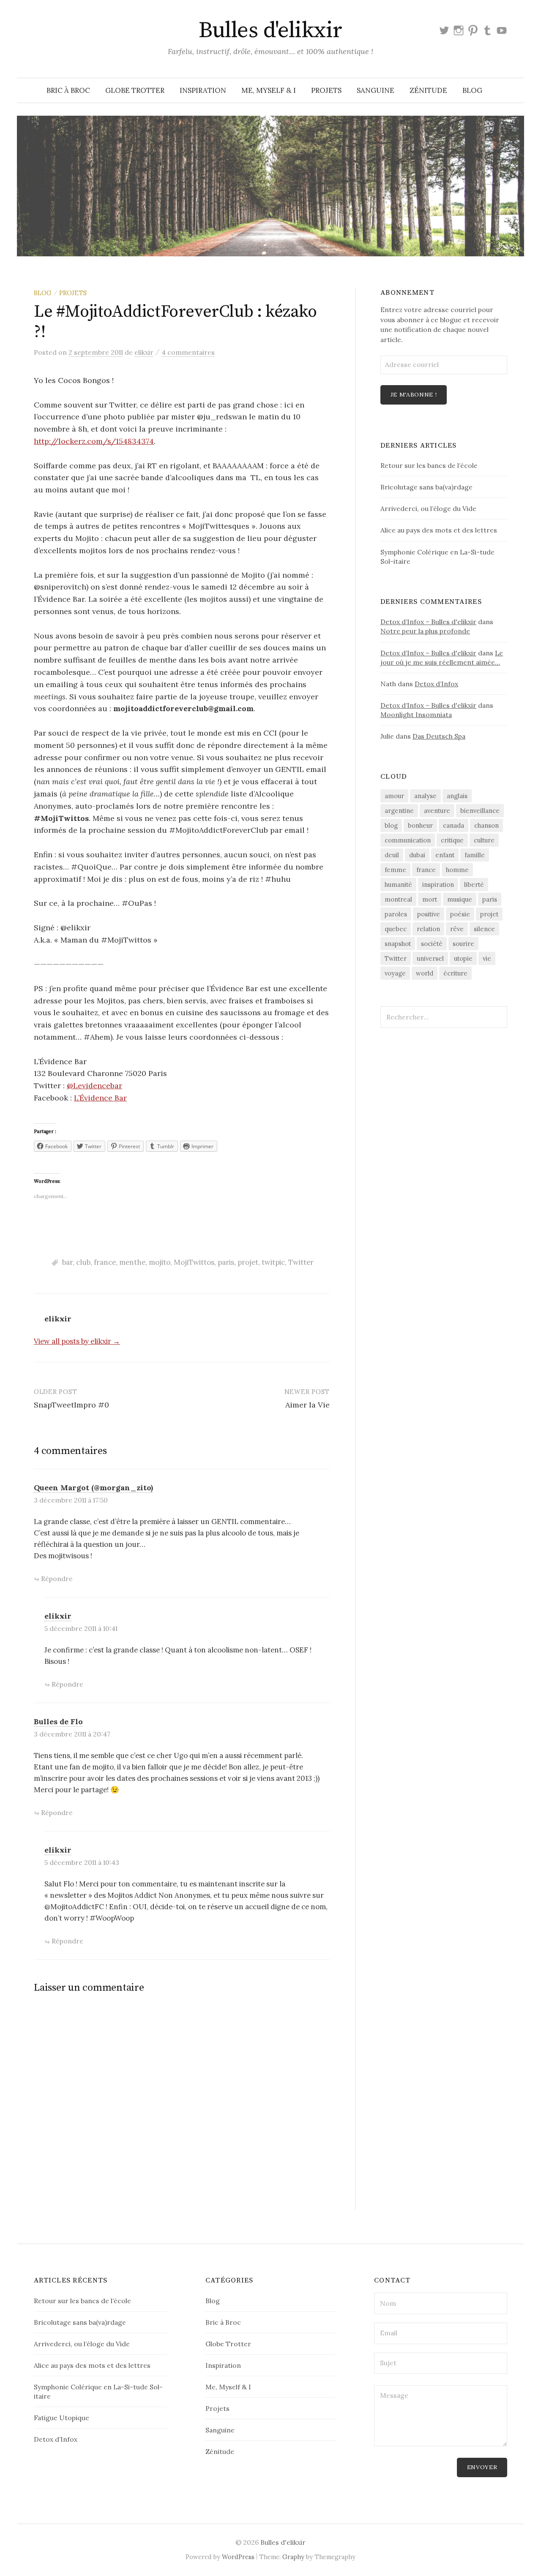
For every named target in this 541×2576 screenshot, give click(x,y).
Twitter (301, 1262)
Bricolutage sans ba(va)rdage (426, 487)
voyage (395, 973)
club (83, 1262)
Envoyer (482, 2467)
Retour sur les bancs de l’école (429, 465)
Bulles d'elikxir (270, 30)
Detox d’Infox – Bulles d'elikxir (428, 622)
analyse (425, 796)
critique (452, 840)
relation (428, 929)
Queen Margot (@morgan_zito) (93, 1488)
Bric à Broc (68, 90)
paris (226, 1262)
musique (460, 899)
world (425, 973)
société (432, 944)
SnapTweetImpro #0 (71, 1405)
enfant (445, 855)
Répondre (57, 1579)
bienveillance (480, 811)
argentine (399, 811)
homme (457, 870)
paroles (396, 914)
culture (484, 840)
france (105, 1262)
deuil (392, 855)
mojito (160, 1262)
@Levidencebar (94, 1086)
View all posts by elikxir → (77, 1341)
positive (429, 914)
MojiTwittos (194, 1262)
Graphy (293, 2557)
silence (484, 929)
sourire (463, 944)
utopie (463, 958)
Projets (326, 90)
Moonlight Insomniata (416, 715)
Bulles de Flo (58, 1721)
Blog (472, 90)
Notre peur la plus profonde (425, 631)
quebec (396, 929)
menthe (132, 1262)
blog (391, 825)
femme (395, 870)
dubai (417, 855)
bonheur (420, 825)
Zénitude (428, 90)
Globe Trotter (135, 90)
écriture (455, 973)
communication (408, 840)
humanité (398, 884)
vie (487, 958)
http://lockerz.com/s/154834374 (94, 441)
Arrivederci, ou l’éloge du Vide (428, 508)
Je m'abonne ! (414, 394)
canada (454, 825)
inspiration (438, 884)
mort (430, 899)
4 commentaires (188, 352)
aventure (437, 811)
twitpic (273, 1262)
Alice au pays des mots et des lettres (439, 530)
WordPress (238, 2557)
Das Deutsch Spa (439, 736)
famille (475, 855)
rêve (457, 929)
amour (394, 796)
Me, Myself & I (269, 90)
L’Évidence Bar (100, 1098)
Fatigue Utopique (61, 2418)
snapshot (398, 944)
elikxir (58, 1616)
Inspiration (203, 90)
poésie (460, 914)
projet (248, 1262)
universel (430, 958)
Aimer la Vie (307, 1405)
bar (67, 1262)
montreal (398, 899)
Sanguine (376, 90)
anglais (457, 796)
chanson (486, 825)
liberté (474, 884)
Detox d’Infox (436, 684)
